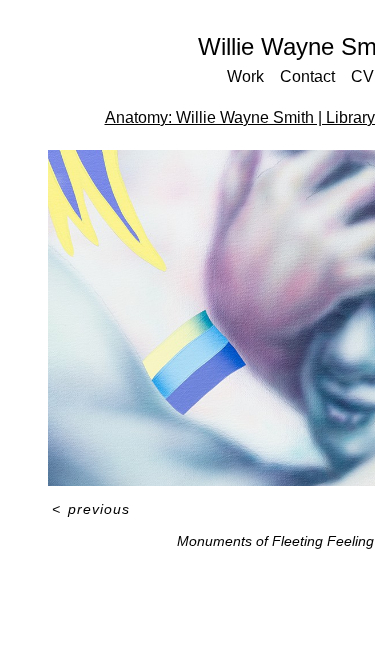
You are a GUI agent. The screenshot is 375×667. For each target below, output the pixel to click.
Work (245, 76)
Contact (307, 76)
